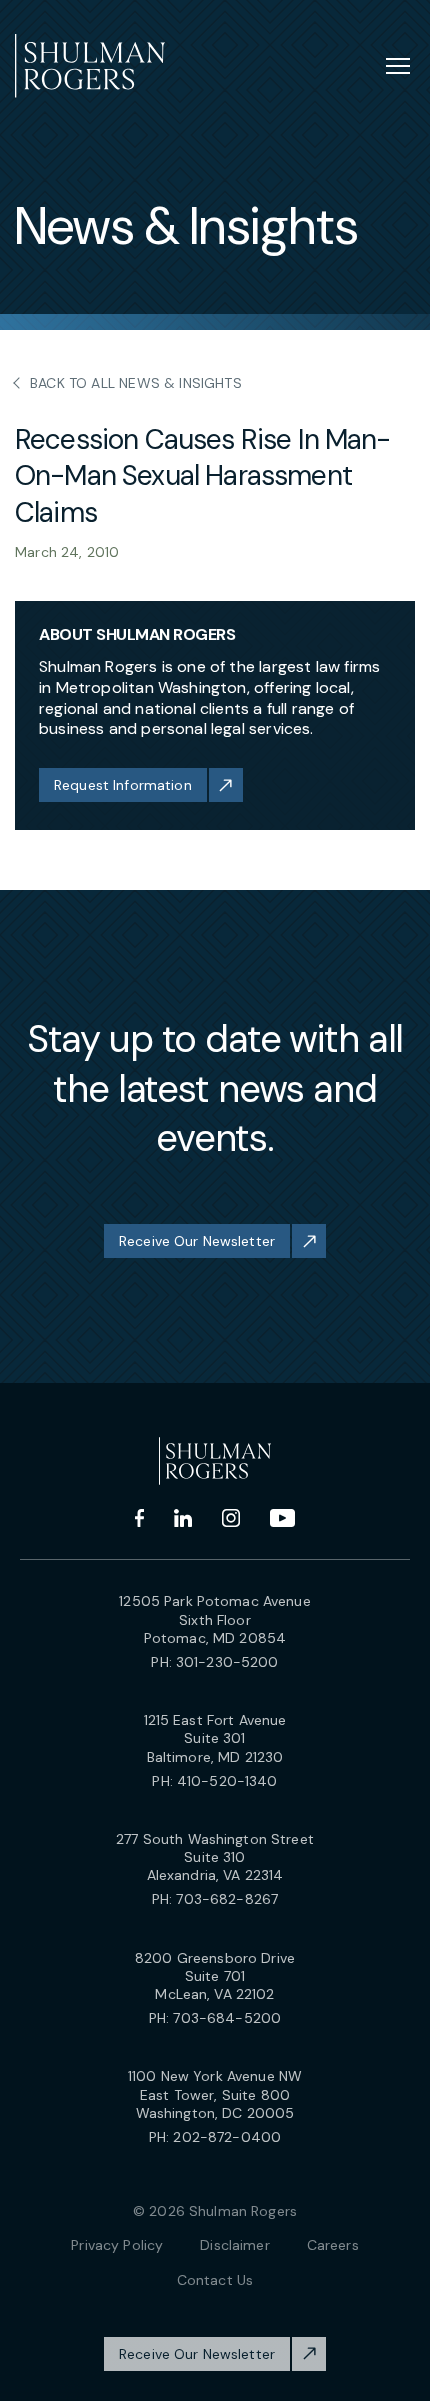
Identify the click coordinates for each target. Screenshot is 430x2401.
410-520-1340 (227, 1781)
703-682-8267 (227, 1899)
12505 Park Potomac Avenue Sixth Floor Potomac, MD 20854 (215, 1619)
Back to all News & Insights (136, 383)
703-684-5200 (227, 2018)
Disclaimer (234, 2245)
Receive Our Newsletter (197, 1241)
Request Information (123, 785)
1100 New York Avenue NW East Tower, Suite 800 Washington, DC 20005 (215, 2094)
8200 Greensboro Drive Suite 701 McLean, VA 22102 (215, 1976)
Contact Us (215, 2280)
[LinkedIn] (183, 1518)
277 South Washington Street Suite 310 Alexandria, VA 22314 (215, 1857)
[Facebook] (139, 1518)
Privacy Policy (117, 2245)
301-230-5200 (227, 1662)
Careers (333, 2245)
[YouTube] (282, 1518)
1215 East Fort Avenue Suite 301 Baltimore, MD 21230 (215, 1738)
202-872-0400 (227, 2137)
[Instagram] (231, 1518)
